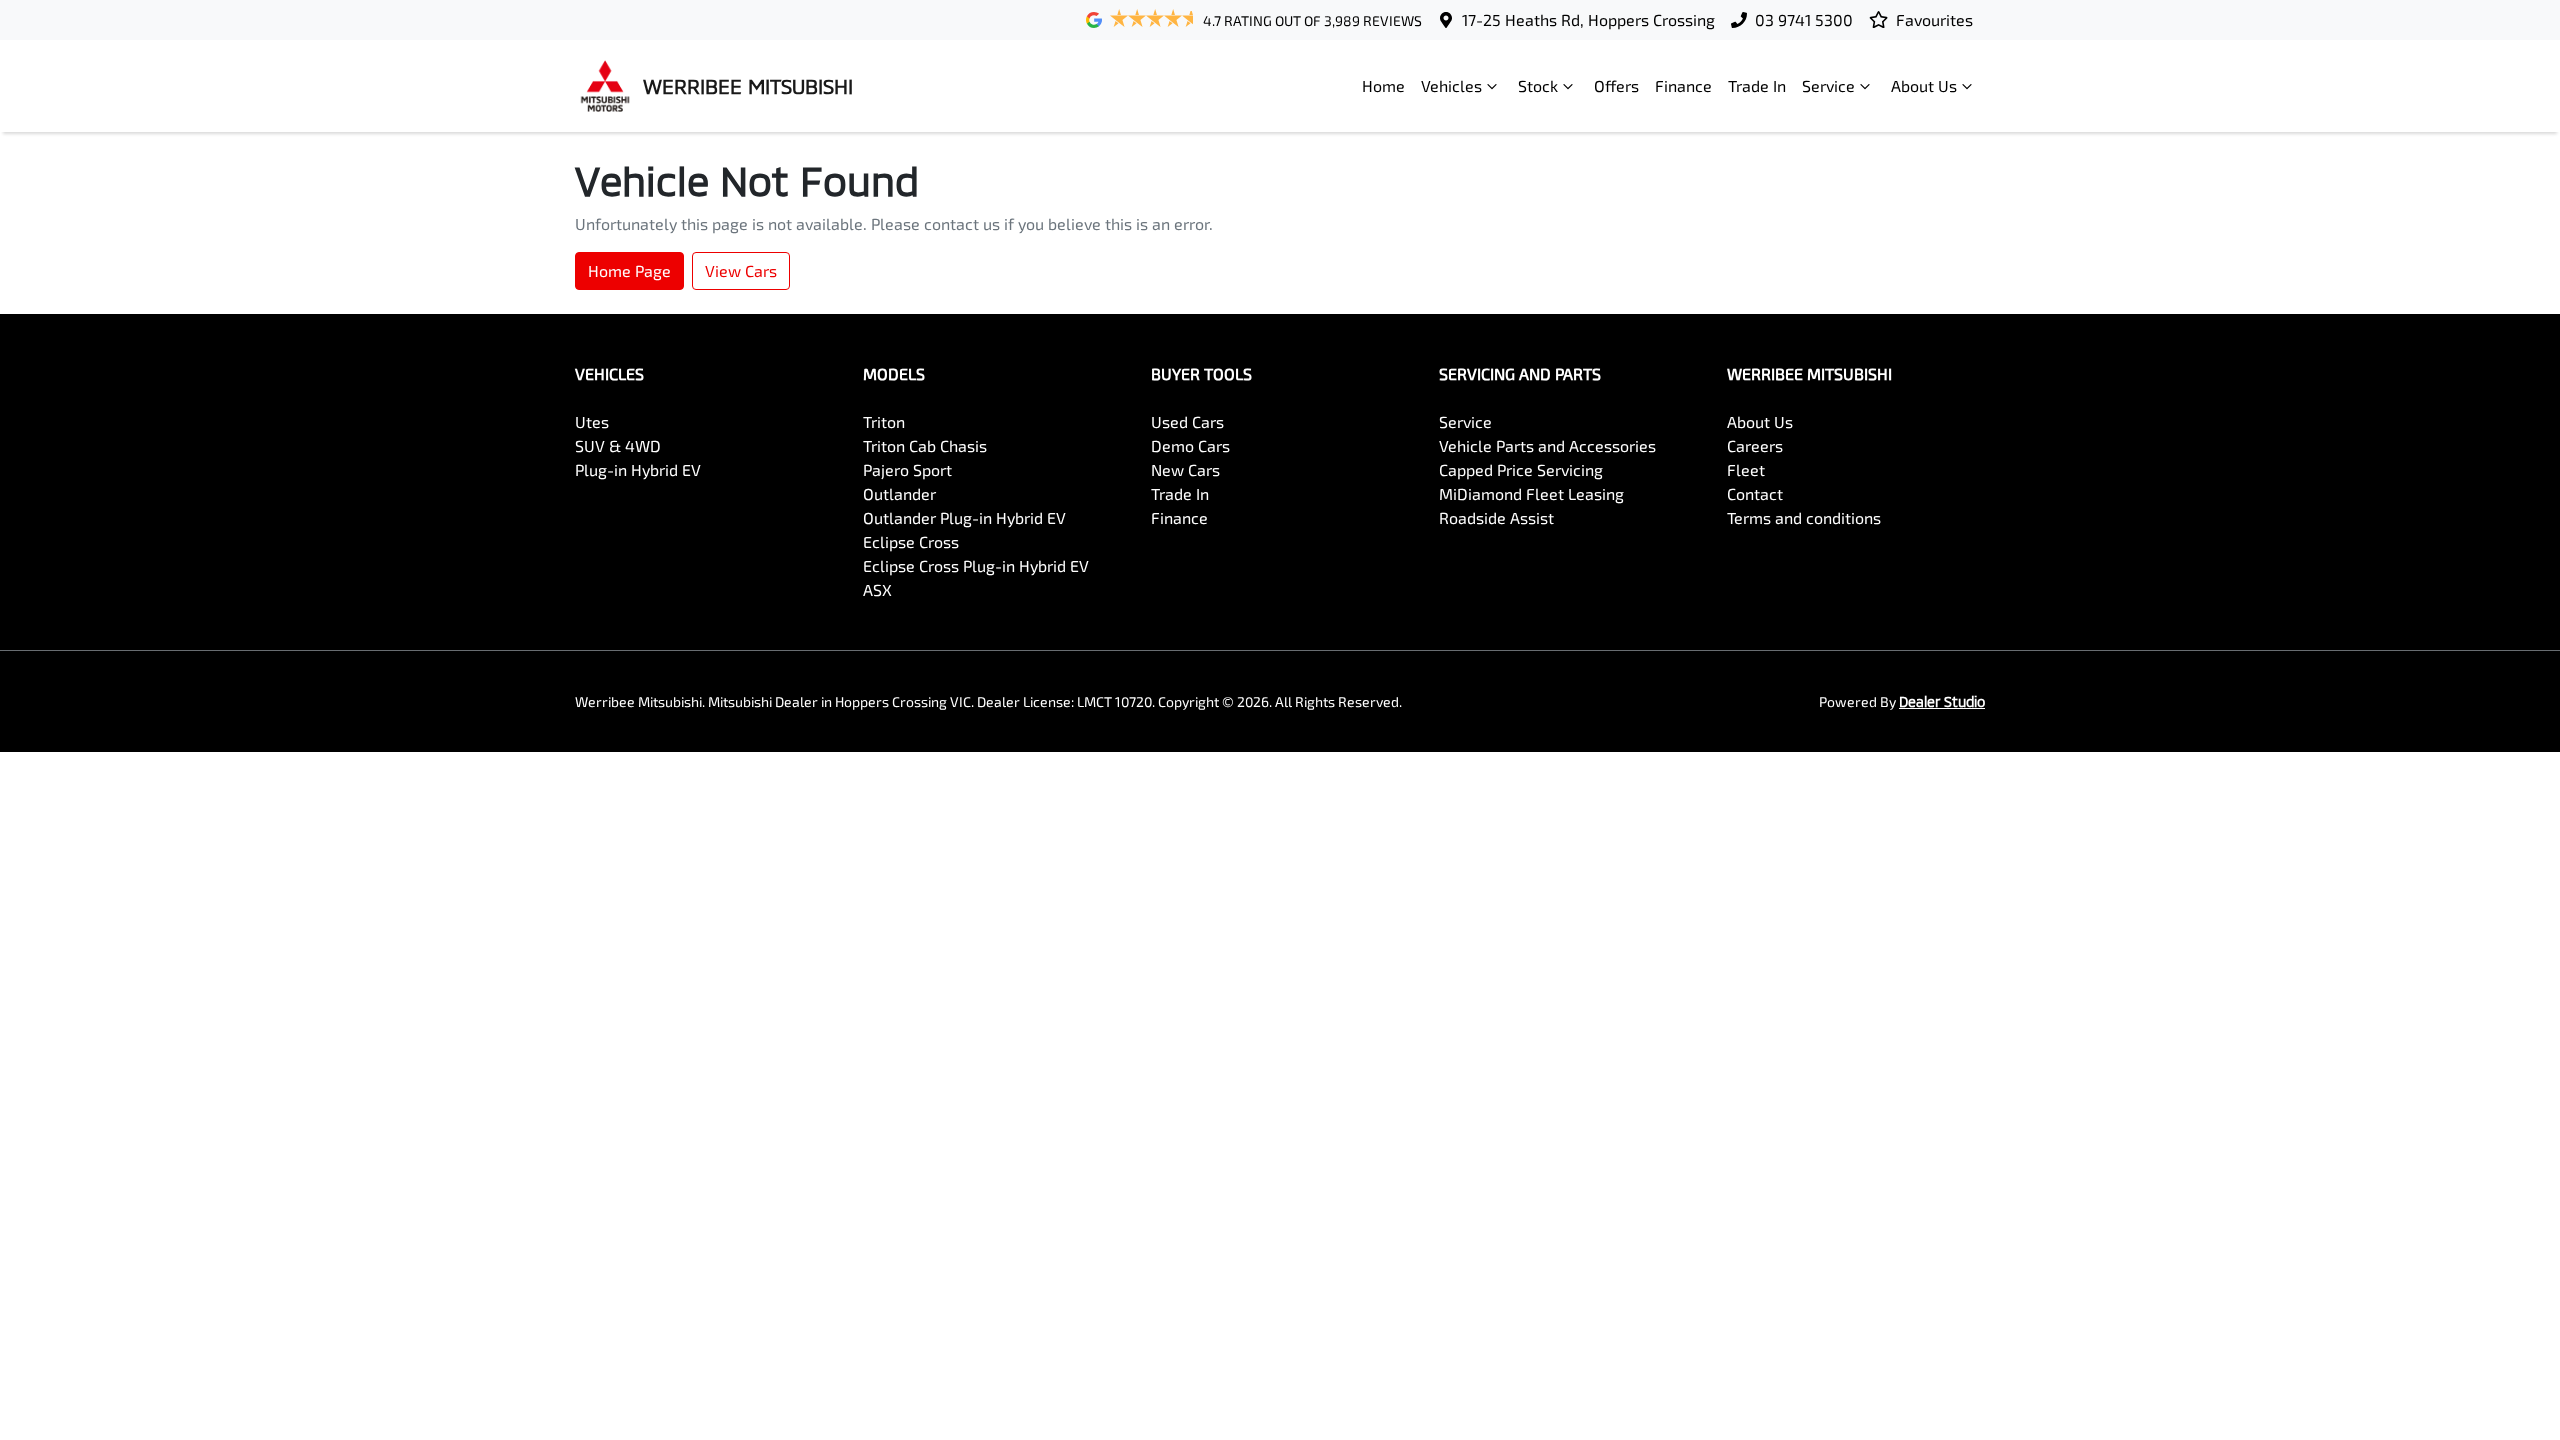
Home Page (629, 270)
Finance (1683, 85)
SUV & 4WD (618, 445)
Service (1828, 85)
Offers (1616, 85)
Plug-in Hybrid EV (638, 469)
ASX (877, 589)
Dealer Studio (1942, 701)
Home (1383, 85)
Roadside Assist (1496, 517)
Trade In (1757, 85)
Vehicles (1451, 85)
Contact (1755, 493)
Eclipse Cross (911, 541)
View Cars (741, 270)
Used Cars (1187, 421)
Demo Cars (1190, 445)
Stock (1538, 85)
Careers (1755, 445)
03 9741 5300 (1804, 19)
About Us (1924, 85)
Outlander (899, 493)
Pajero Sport (907, 469)
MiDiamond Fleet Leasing (1531, 493)
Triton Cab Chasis (925, 445)
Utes (592, 421)
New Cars (1185, 469)
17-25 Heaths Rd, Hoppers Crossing (1588, 19)
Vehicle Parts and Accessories (1547, 445)
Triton (884, 421)
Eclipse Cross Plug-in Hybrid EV (976, 565)
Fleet (1746, 469)
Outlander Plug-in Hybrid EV (964, 517)
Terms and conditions (1804, 517)
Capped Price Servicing (1521, 469)
